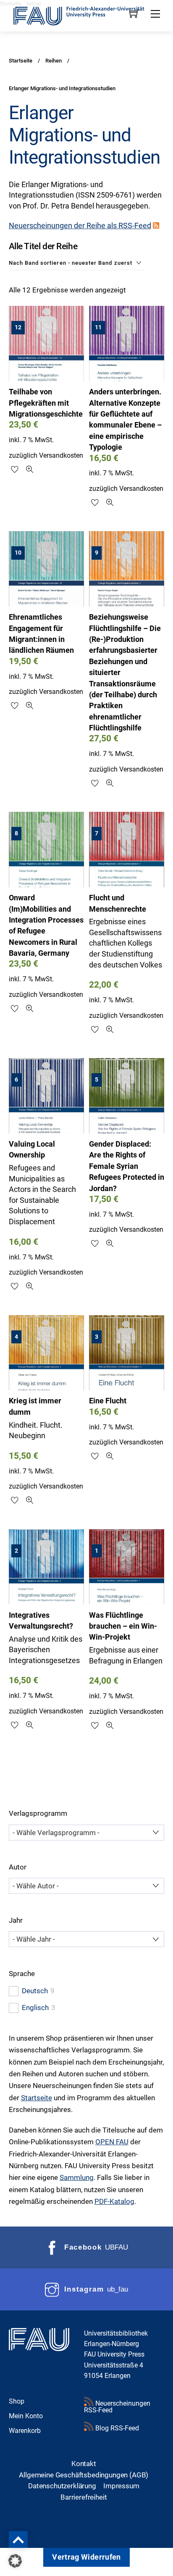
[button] (15, 2561)
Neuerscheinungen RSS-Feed (117, 2407)
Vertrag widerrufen (86, 2557)
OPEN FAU (112, 2142)
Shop (17, 2401)
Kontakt (84, 2464)
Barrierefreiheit (84, 2497)
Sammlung (77, 2177)
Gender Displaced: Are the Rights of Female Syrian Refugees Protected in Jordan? (127, 1166)
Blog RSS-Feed (116, 2428)
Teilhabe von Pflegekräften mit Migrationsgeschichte (46, 403)
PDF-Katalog (114, 2201)
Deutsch (35, 1991)
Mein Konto (26, 2416)
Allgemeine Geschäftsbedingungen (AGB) (84, 2475)
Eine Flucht (108, 1401)
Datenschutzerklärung (62, 2486)
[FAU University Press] (87, 15)
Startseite (37, 2098)
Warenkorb (25, 2431)
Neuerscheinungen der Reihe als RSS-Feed (80, 226)
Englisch (35, 2008)
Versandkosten (61, 455)
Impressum (121, 2486)
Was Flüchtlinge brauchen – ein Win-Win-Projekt (123, 1626)
